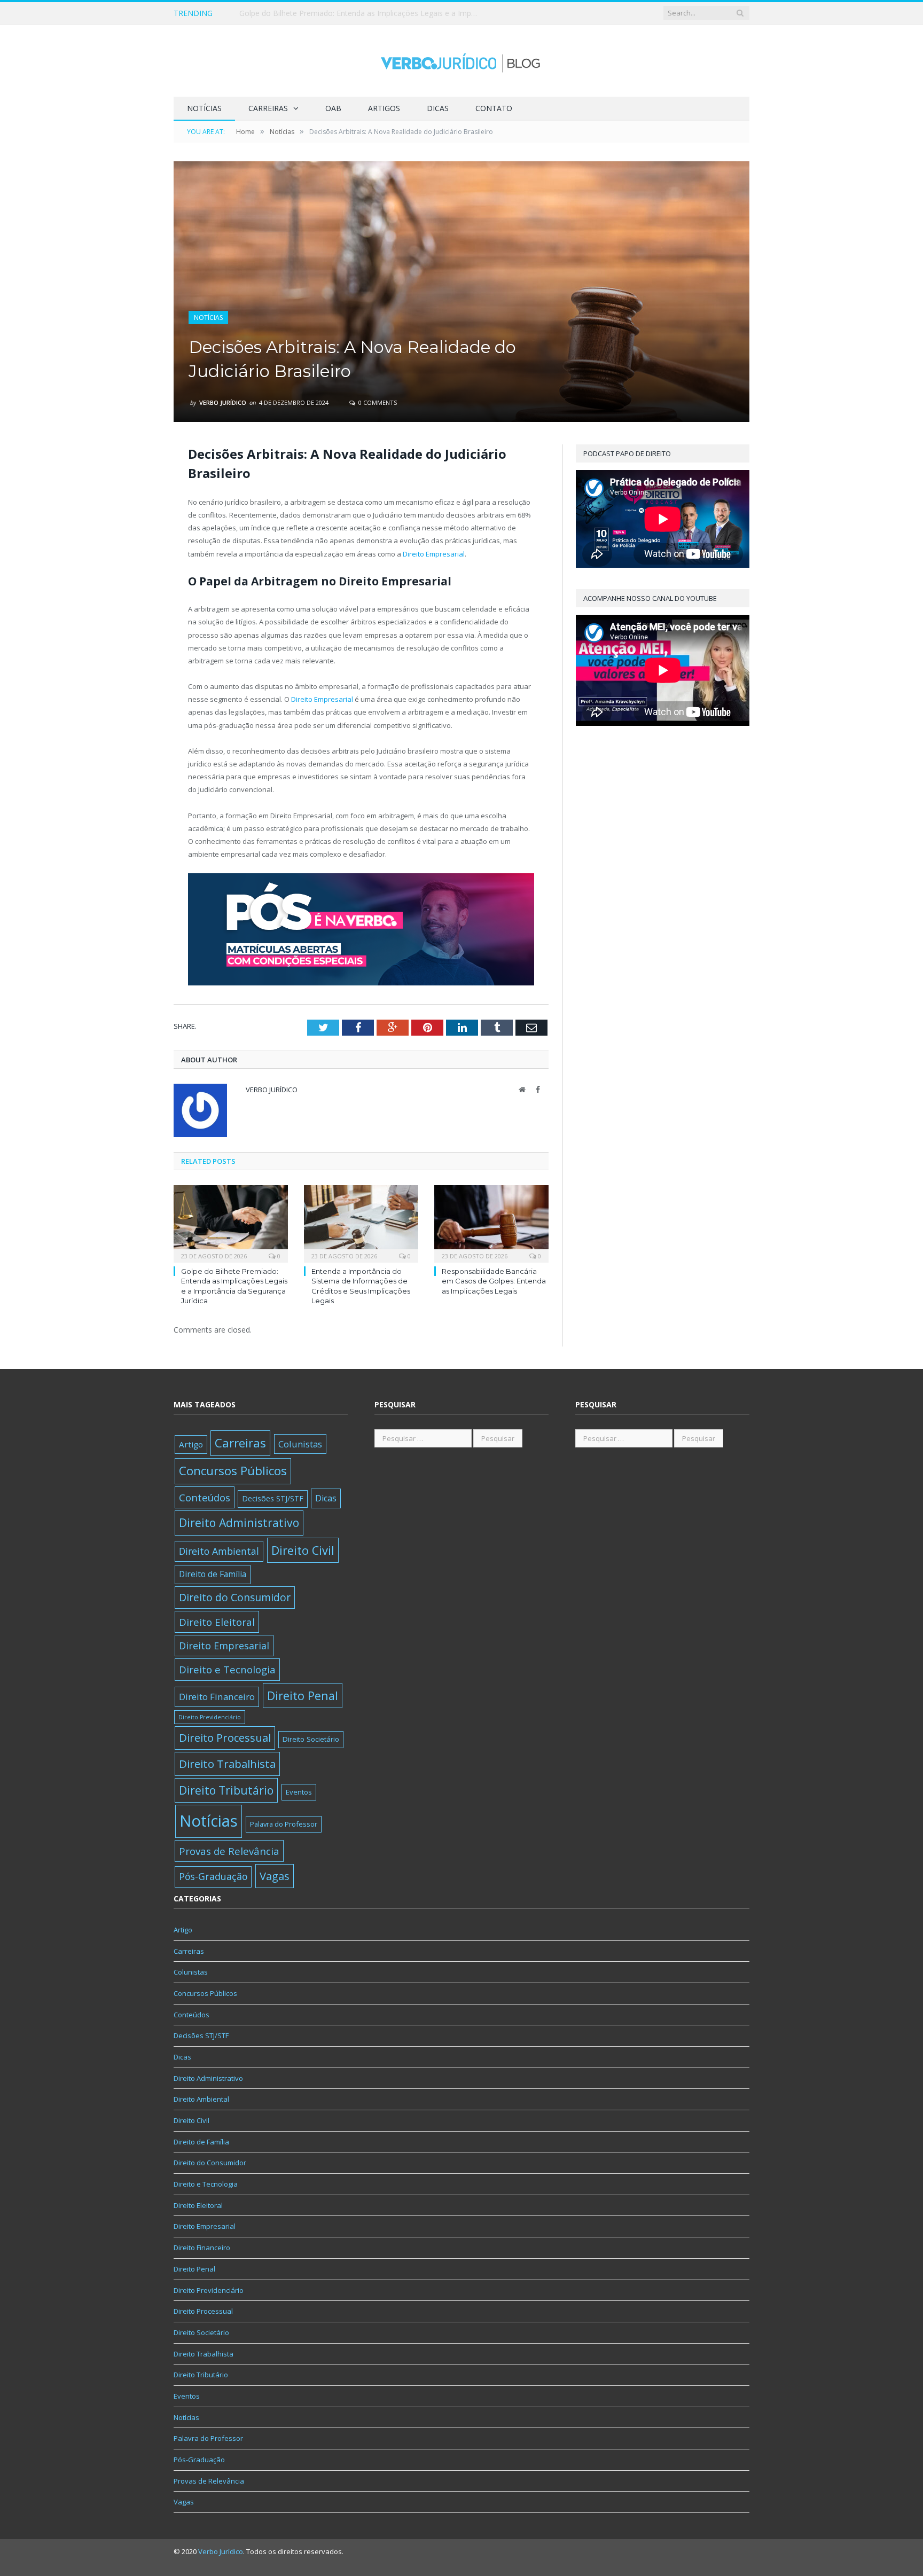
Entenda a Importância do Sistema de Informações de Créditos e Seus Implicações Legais (362, 13)
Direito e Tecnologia (227, 1669)
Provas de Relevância (229, 1851)
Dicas (438, 108)
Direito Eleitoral (217, 1622)
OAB (333, 108)
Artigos (384, 108)
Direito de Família (213, 1574)
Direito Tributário (226, 1790)
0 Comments (377, 402)
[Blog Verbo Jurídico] (461, 61)
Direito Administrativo (239, 1522)
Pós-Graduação (213, 1876)
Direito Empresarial (434, 554)
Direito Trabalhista (227, 1764)
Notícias (204, 108)
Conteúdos (205, 1497)
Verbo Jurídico (223, 402)
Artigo (191, 1444)
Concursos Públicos (233, 1471)
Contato (494, 108)
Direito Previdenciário (210, 1717)
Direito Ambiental (219, 1551)
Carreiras (268, 108)
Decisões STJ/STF (273, 1498)
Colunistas (300, 1444)
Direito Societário (311, 1739)
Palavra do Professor (284, 1824)
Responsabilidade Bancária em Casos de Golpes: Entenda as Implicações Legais (494, 1281)
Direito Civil (303, 1550)
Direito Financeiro (217, 1697)
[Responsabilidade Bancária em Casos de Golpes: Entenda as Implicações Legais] (491, 1223)
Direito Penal (303, 1696)
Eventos (299, 1792)
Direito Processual (225, 1738)
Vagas (275, 1876)
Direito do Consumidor (235, 1597)
